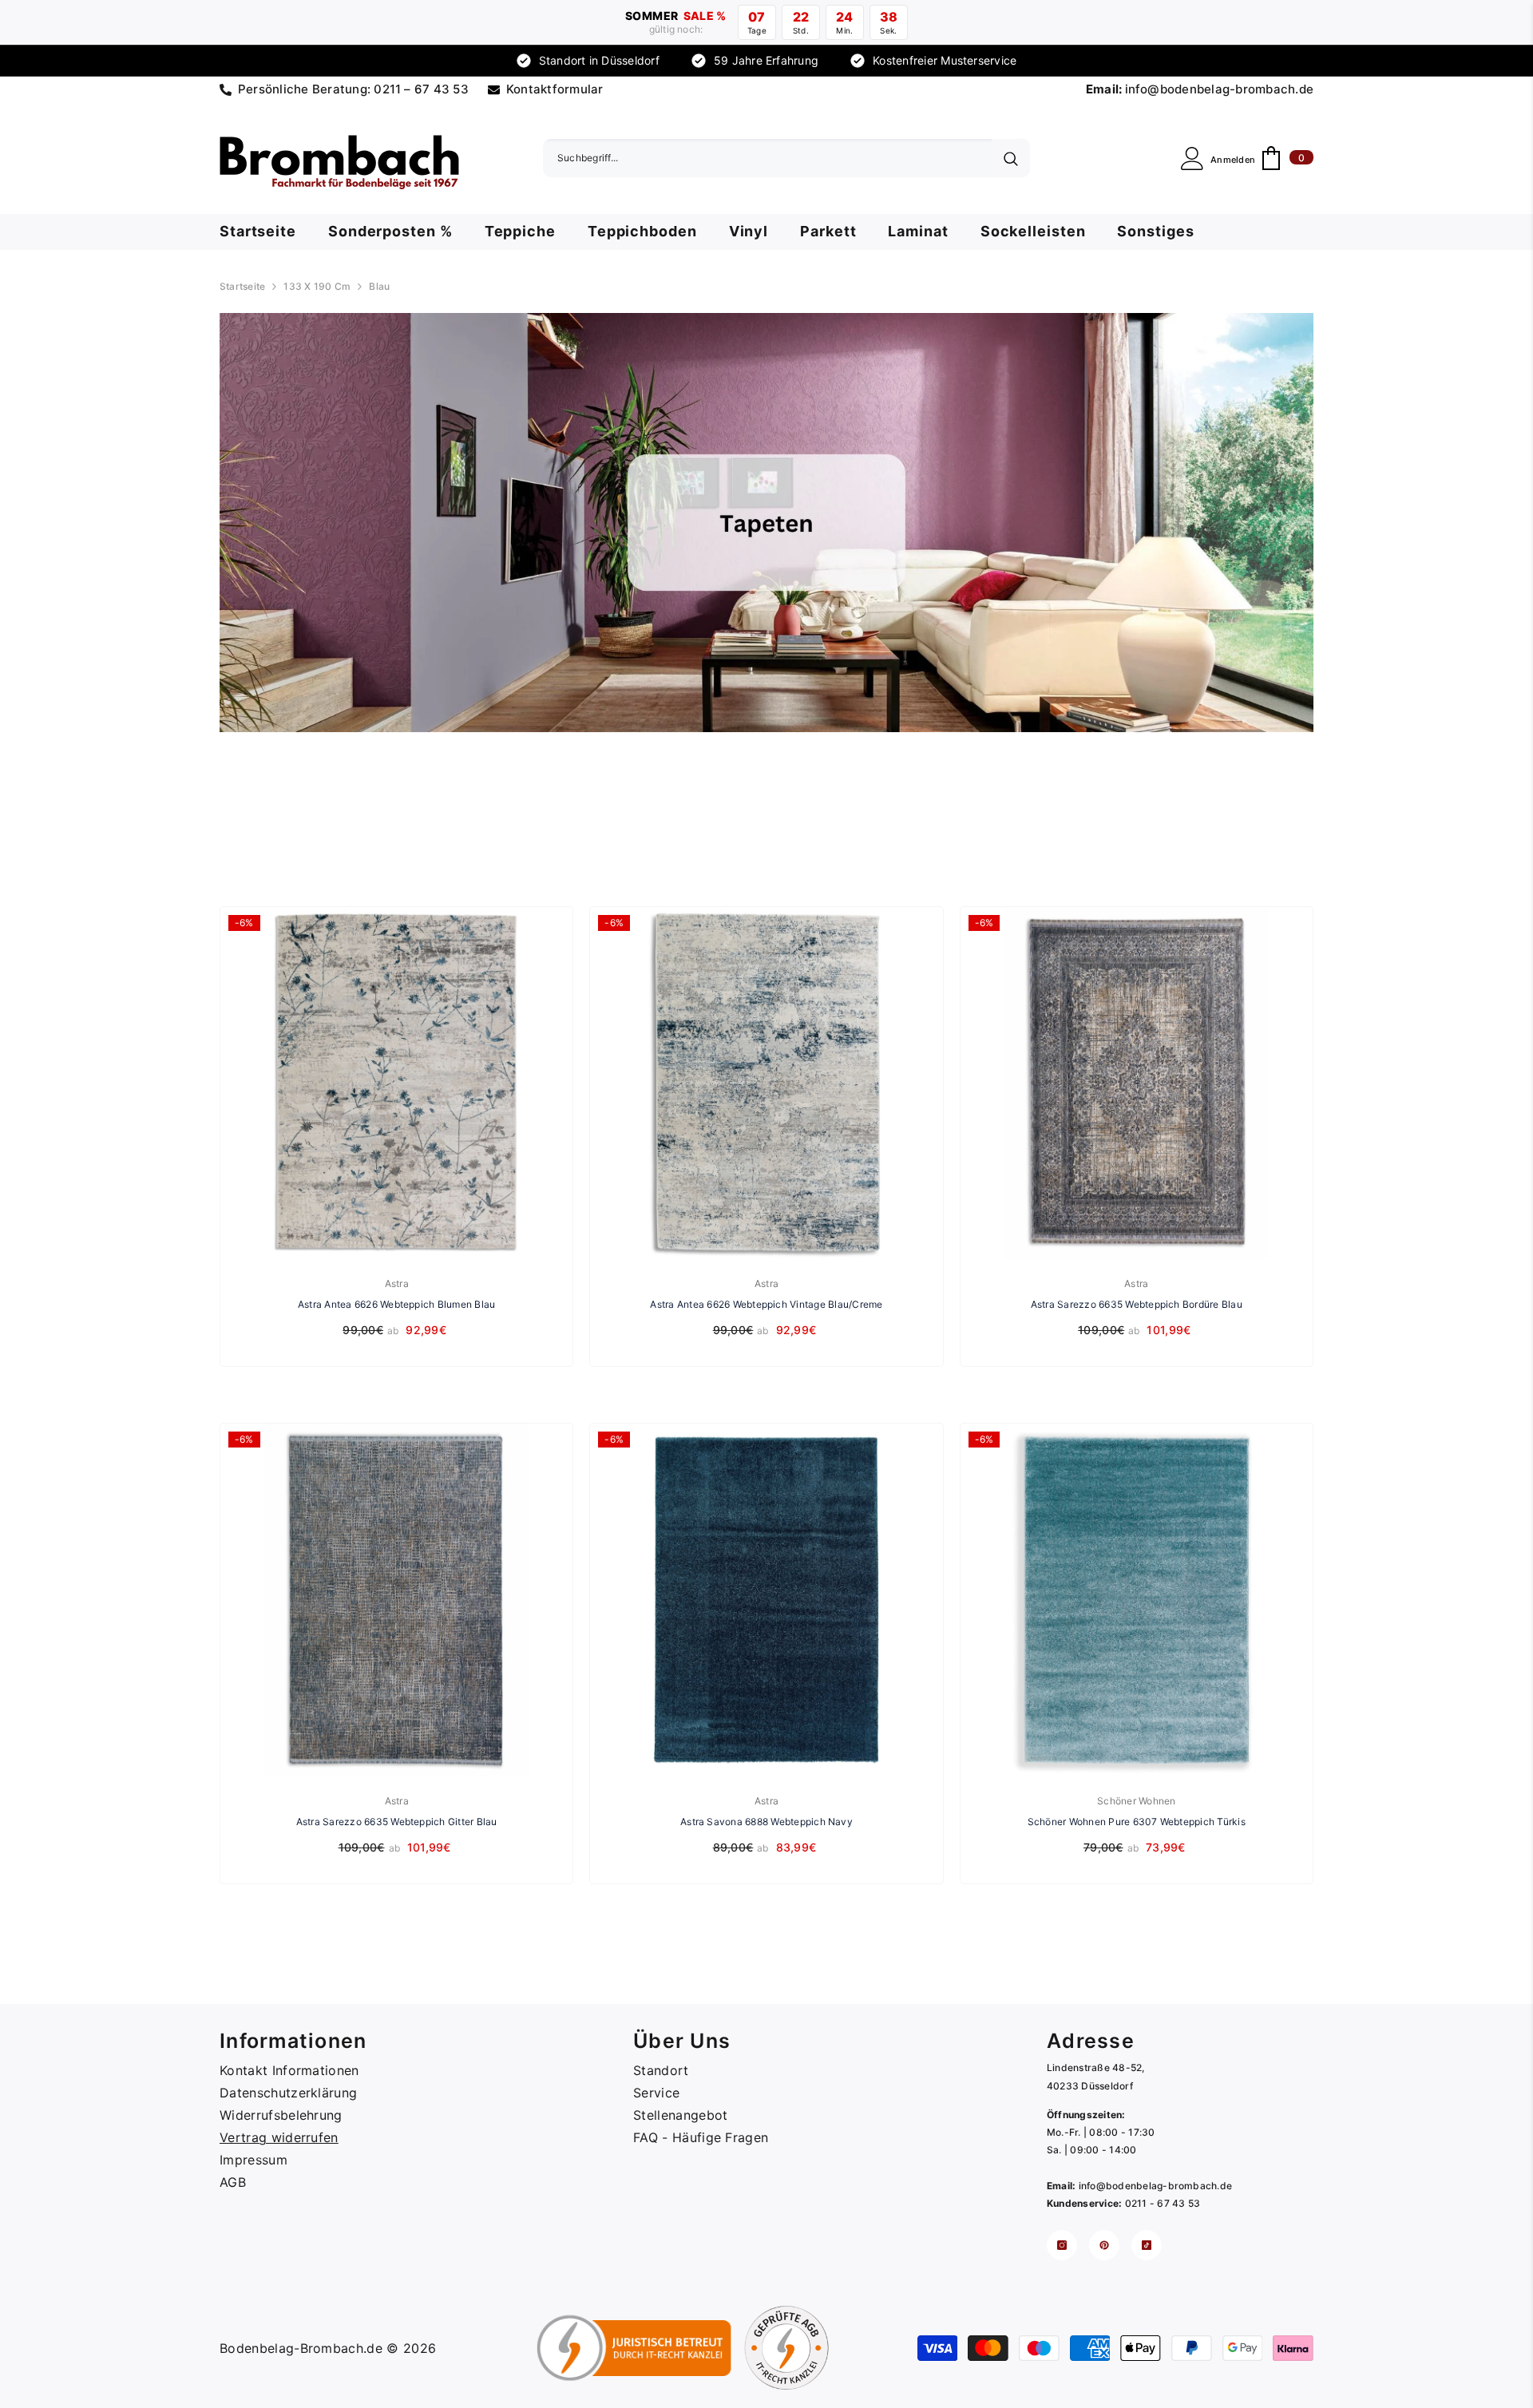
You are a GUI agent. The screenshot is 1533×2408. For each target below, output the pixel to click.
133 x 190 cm (317, 286)
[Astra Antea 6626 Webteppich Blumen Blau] (396, 1083)
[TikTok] (1147, 2245)
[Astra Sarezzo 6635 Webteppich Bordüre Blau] (1137, 1083)
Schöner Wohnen (1136, 1801)
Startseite (242, 286)
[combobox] (767, 158)
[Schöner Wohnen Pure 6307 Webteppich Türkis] (1137, 1600)
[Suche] (786, 158)
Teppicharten (43, 845)
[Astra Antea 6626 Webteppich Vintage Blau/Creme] (766, 1083)
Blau (22, 791)
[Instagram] (1062, 2245)
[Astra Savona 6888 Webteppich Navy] (766, 1600)
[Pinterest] (1104, 2245)
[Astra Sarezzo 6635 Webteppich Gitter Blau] (396, 1600)
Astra (397, 1283)
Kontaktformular (555, 89)
